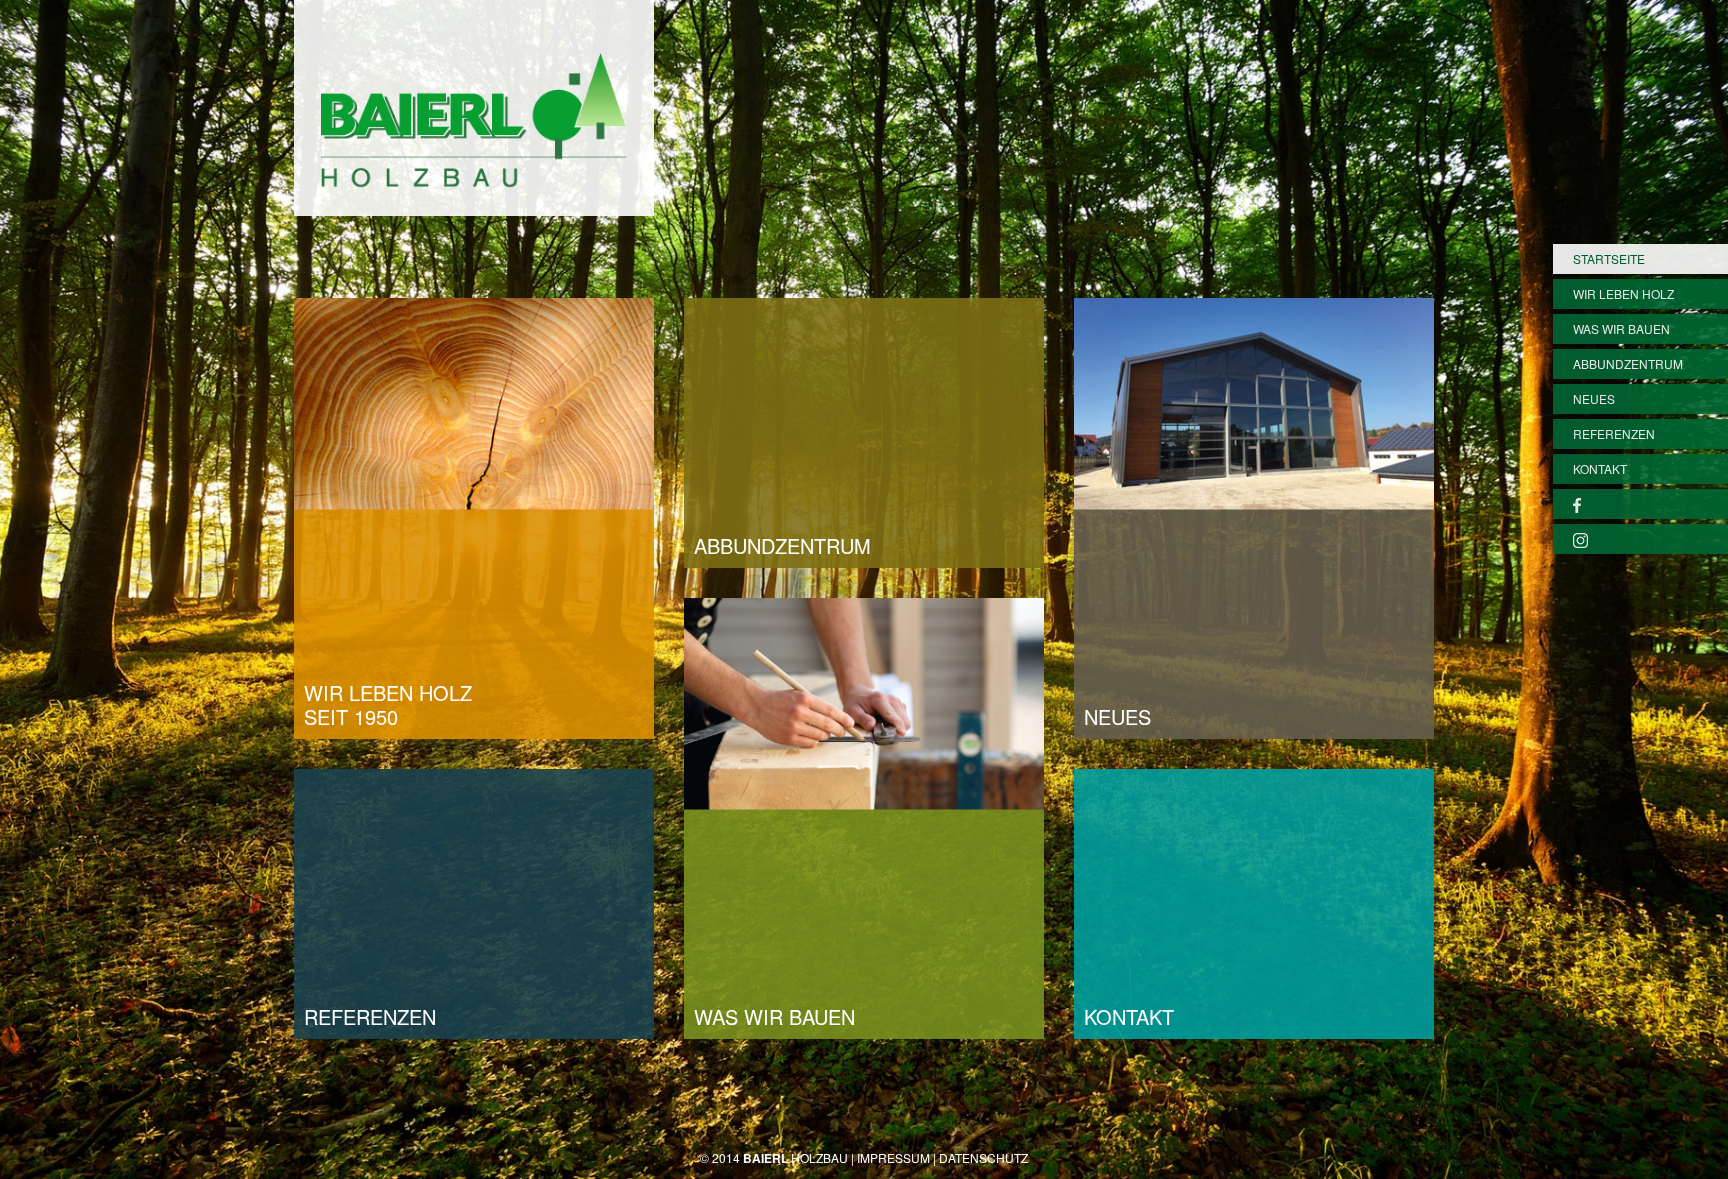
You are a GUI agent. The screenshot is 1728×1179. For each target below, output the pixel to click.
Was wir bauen (1621, 328)
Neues (1594, 398)
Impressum (893, 1157)
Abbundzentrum (1628, 363)
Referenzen (1614, 433)
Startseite (1609, 258)
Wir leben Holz (1623, 293)
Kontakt (1600, 468)
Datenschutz (983, 1157)
